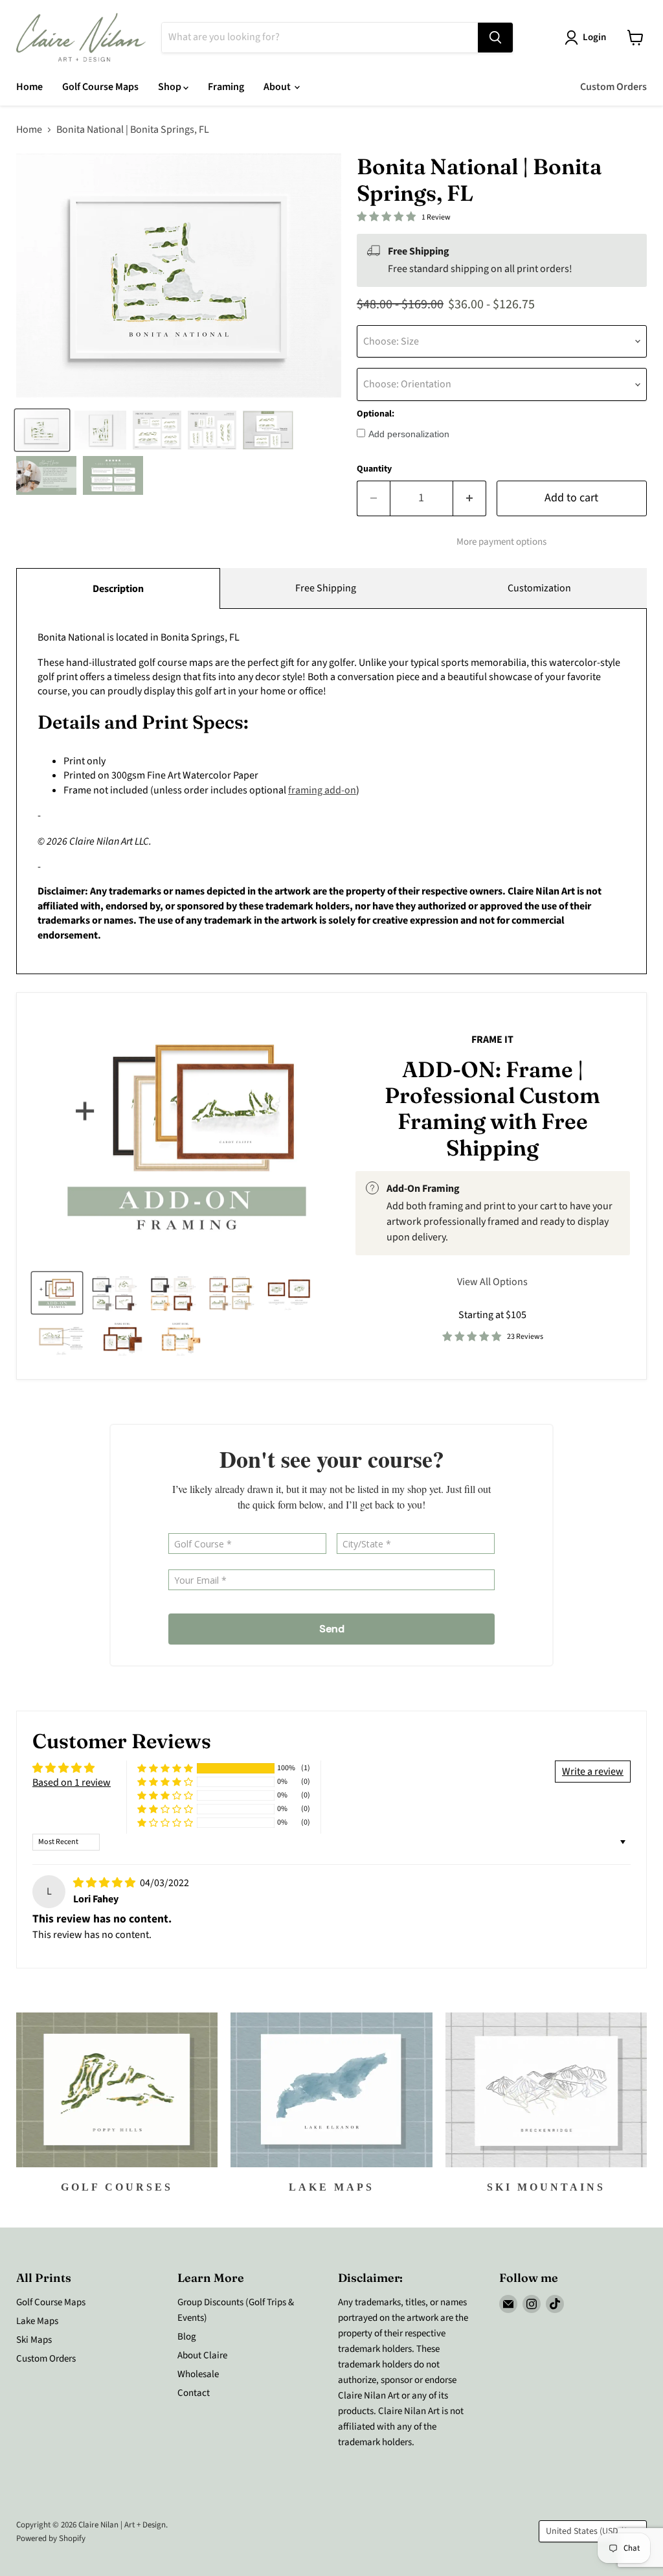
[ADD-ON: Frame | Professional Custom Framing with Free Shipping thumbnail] (57, 1293)
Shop (171, 87)
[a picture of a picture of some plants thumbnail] (62, 1338)
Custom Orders (613, 87)
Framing (226, 87)
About (278, 87)
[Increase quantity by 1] (470, 498)
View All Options (492, 1282)
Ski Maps (34, 2340)
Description (118, 589)
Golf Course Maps (100, 87)
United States (587, 2531)
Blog (187, 2337)
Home (29, 87)
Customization (539, 588)
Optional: (376, 414)
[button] (165, 1769)
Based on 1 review (72, 1783)
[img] (105, 1883)
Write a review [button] (593, 1772)
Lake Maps (37, 2321)
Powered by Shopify (51, 2538)
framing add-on (322, 790)
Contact (194, 2393)
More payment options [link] (501, 542)
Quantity (374, 469)
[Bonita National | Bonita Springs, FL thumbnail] (42, 430)
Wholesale (198, 2374)
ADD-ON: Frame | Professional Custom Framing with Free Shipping (492, 1109)
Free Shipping (326, 588)
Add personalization (409, 434)
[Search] (495, 38)
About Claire (202, 2355)
